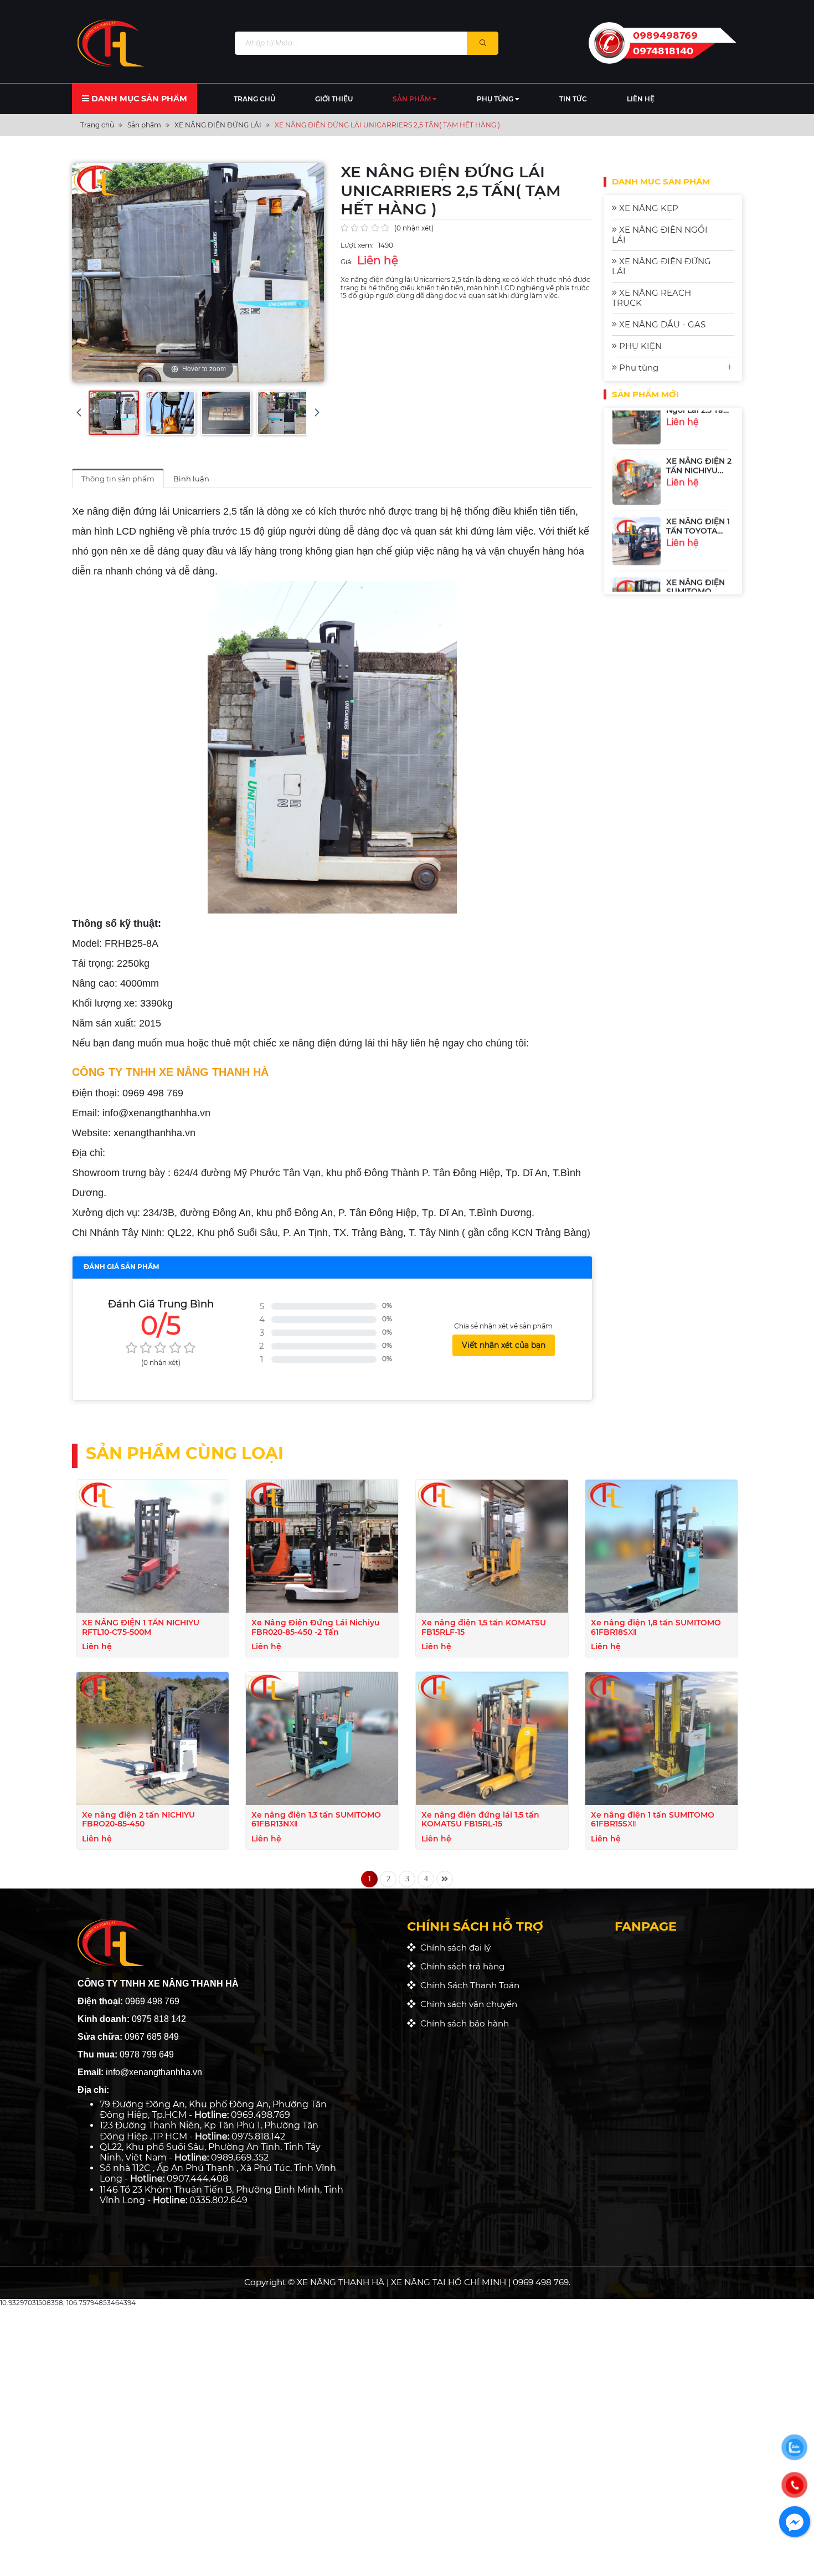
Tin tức (573, 99)
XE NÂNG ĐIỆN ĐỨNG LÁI (661, 266)
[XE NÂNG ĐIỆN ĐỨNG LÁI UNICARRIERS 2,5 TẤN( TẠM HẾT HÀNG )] (114, 413)
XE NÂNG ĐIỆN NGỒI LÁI (660, 235)
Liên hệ (641, 99)
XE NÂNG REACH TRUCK (651, 298)
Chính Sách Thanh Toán (468, 1985)
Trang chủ (254, 99)
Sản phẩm (413, 99)
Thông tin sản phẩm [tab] (118, 479)
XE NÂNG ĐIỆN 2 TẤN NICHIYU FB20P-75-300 (699, 431)
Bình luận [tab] (191, 479)
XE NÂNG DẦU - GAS (661, 324)
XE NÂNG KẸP (648, 208)
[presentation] (79, 412)
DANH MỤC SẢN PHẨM (138, 99)
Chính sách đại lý (453, 1948)
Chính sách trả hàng (460, 1966)
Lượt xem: (357, 245)
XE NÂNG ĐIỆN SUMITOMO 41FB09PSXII (695, 552)
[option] (673, 441)
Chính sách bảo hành (462, 2023)
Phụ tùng (496, 99)
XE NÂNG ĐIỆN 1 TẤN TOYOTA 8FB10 (698, 491)
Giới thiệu (334, 99)
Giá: (347, 262)
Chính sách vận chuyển (467, 2004)
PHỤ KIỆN (639, 346)
